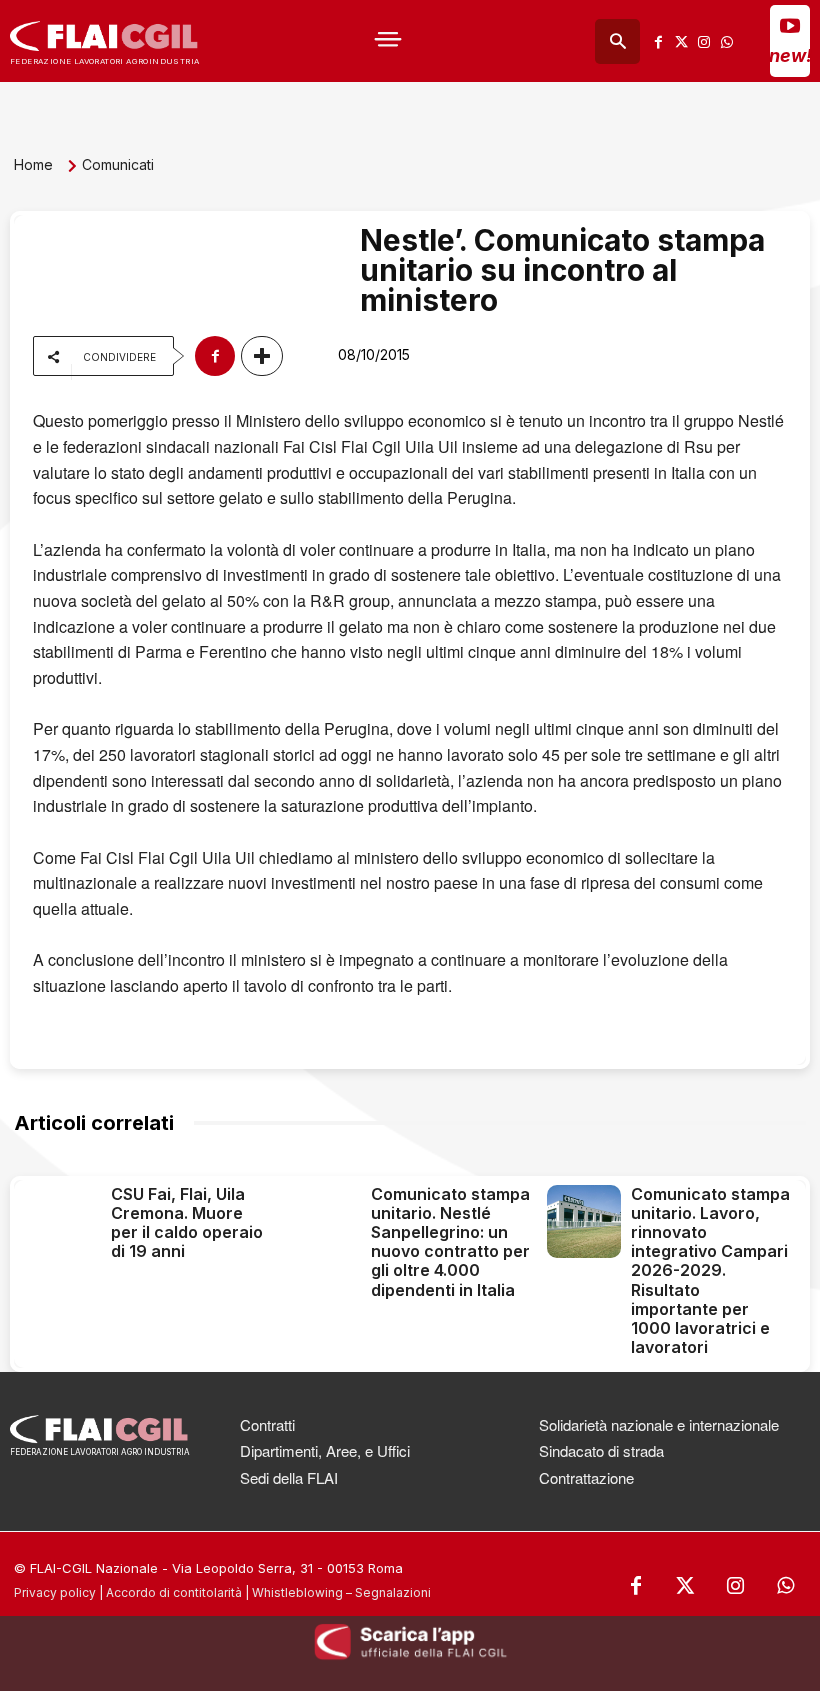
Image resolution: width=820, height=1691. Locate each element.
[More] (262, 356)
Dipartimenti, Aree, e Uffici (325, 1450)
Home (33, 164)
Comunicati (118, 164)
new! (790, 55)
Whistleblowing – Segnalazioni (341, 1592)
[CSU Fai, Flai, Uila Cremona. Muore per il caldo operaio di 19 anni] (64, 1221)
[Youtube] (790, 25)
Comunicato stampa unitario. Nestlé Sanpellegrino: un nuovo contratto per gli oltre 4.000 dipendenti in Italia (450, 1242)
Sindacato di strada (601, 1450)
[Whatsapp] (727, 41)
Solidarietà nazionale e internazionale (659, 1424)
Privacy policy (55, 1592)
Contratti (267, 1424)
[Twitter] (681, 41)
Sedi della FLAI (289, 1477)
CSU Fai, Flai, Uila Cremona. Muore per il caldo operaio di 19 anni (187, 1223)
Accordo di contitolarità (174, 1592)
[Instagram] (704, 41)
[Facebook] (658, 41)
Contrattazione (586, 1477)
